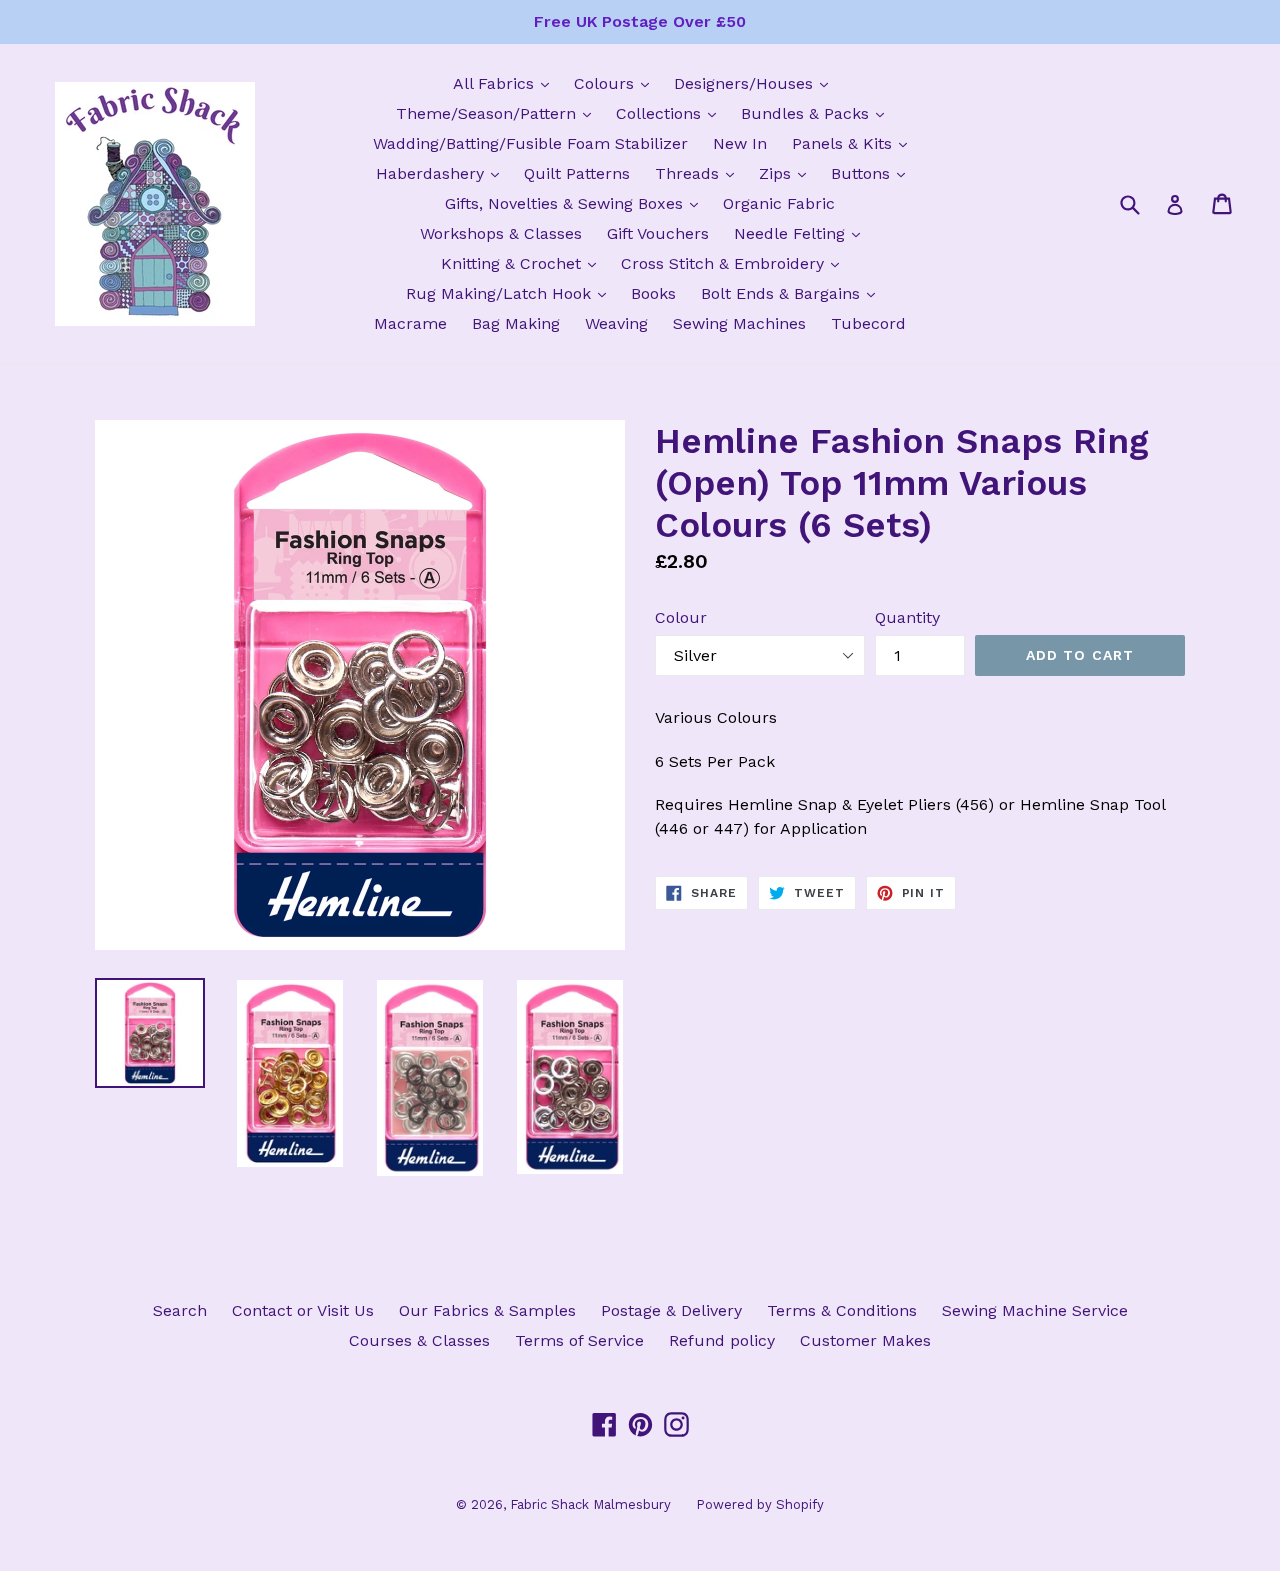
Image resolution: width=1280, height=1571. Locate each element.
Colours (616, 83)
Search (180, 1310)
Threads (699, 173)
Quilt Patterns (577, 173)
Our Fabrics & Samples (487, 1310)
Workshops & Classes (501, 233)
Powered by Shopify (760, 1504)
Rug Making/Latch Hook (511, 293)
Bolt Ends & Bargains (793, 293)
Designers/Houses (756, 83)
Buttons (873, 173)
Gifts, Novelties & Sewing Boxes (576, 203)
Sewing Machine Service (1035, 1310)
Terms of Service (579, 1340)
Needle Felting (802, 233)
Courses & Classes (419, 1340)
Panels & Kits (854, 143)
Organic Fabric (779, 203)
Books (653, 293)
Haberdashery (442, 173)
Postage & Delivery (671, 1310)
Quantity (907, 617)
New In (740, 143)
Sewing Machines (739, 323)
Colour (681, 617)
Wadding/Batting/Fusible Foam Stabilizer (530, 143)
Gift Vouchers (658, 233)
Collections (671, 113)
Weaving (616, 323)
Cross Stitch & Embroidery (735, 263)
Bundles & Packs (817, 113)
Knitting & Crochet (523, 263)
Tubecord (868, 323)
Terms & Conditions (842, 1310)
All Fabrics (506, 83)
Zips (787, 173)
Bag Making (516, 323)
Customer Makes (865, 1340)
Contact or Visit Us (303, 1310)
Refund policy (722, 1340)
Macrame (410, 323)
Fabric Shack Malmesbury (590, 1504)
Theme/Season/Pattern (498, 113)
